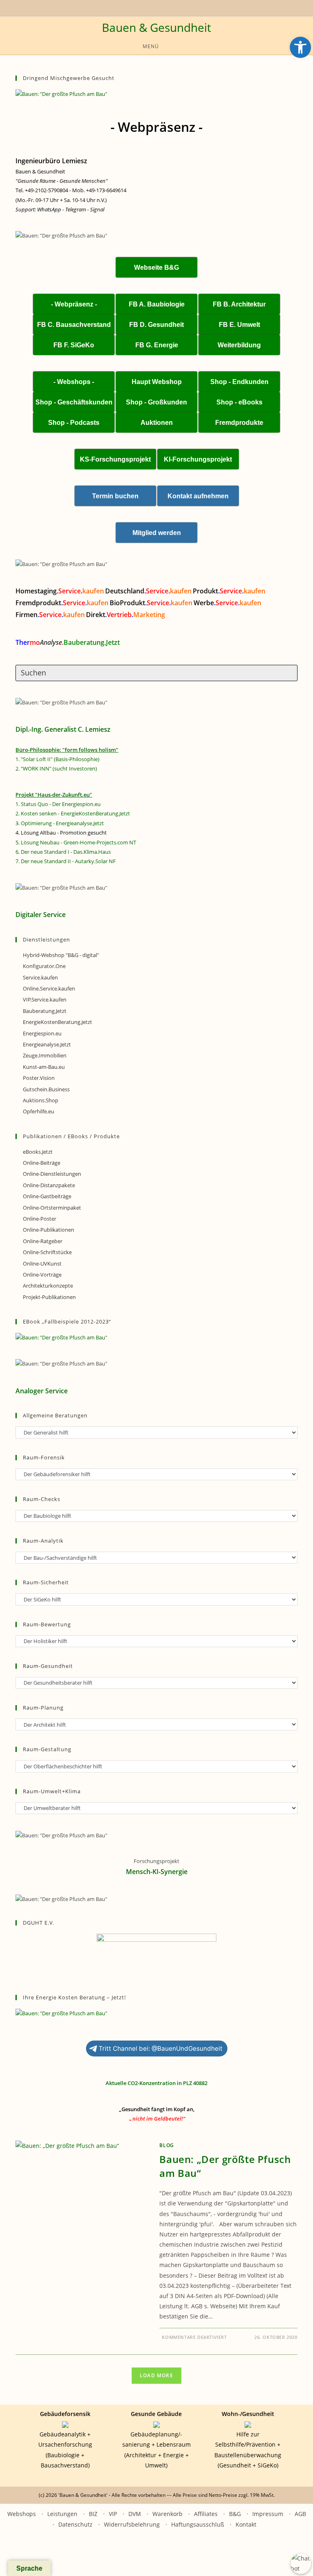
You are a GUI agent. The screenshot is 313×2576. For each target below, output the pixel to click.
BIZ (93, 2514)
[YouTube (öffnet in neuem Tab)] (139, 7)
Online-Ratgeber (43, 1241)
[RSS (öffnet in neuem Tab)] (158, 7)
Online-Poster (40, 1219)
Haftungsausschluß (198, 2524)
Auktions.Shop (41, 1100)
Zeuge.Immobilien (45, 1055)
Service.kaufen (40, 977)
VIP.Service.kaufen (45, 999)
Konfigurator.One (44, 966)
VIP (113, 2514)
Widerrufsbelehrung (132, 2524)
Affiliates (206, 2514)
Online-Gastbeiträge (47, 1196)
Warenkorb (168, 2514)
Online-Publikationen (48, 1230)
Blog (166, 2145)
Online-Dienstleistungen (52, 1174)
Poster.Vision (39, 1078)
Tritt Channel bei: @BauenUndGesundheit (161, 2049)
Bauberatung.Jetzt (45, 1011)
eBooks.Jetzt (38, 1152)
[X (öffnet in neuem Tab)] (132, 7)
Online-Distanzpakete (49, 1185)
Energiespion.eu (42, 1033)
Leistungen (62, 2514)
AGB (300, 2514)
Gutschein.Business (46, 1089)
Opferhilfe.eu (39, 1111)
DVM (135, 2514)
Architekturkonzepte (48, 1286)
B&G (235, 2514)
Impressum (268, 2514)
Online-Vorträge (42, 1275)
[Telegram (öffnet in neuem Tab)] (172, 7)
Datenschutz (75, 2524)
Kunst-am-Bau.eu (44, 1067)
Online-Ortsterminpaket (52, 1208)
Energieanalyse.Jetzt (47, 1044)
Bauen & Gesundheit (156, 27)
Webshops (22, 2514)
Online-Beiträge (42, 1163)
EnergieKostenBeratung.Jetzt (57, 1022)
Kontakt (246, 2524)
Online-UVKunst (42, 1264)
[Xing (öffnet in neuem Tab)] (149, 7)
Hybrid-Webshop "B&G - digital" (61, 955)
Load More (156, 2375)
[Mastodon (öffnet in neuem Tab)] (180, 7)
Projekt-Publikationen (49, 1297)
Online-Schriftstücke (47, 1252)
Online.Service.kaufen (49, 988)
